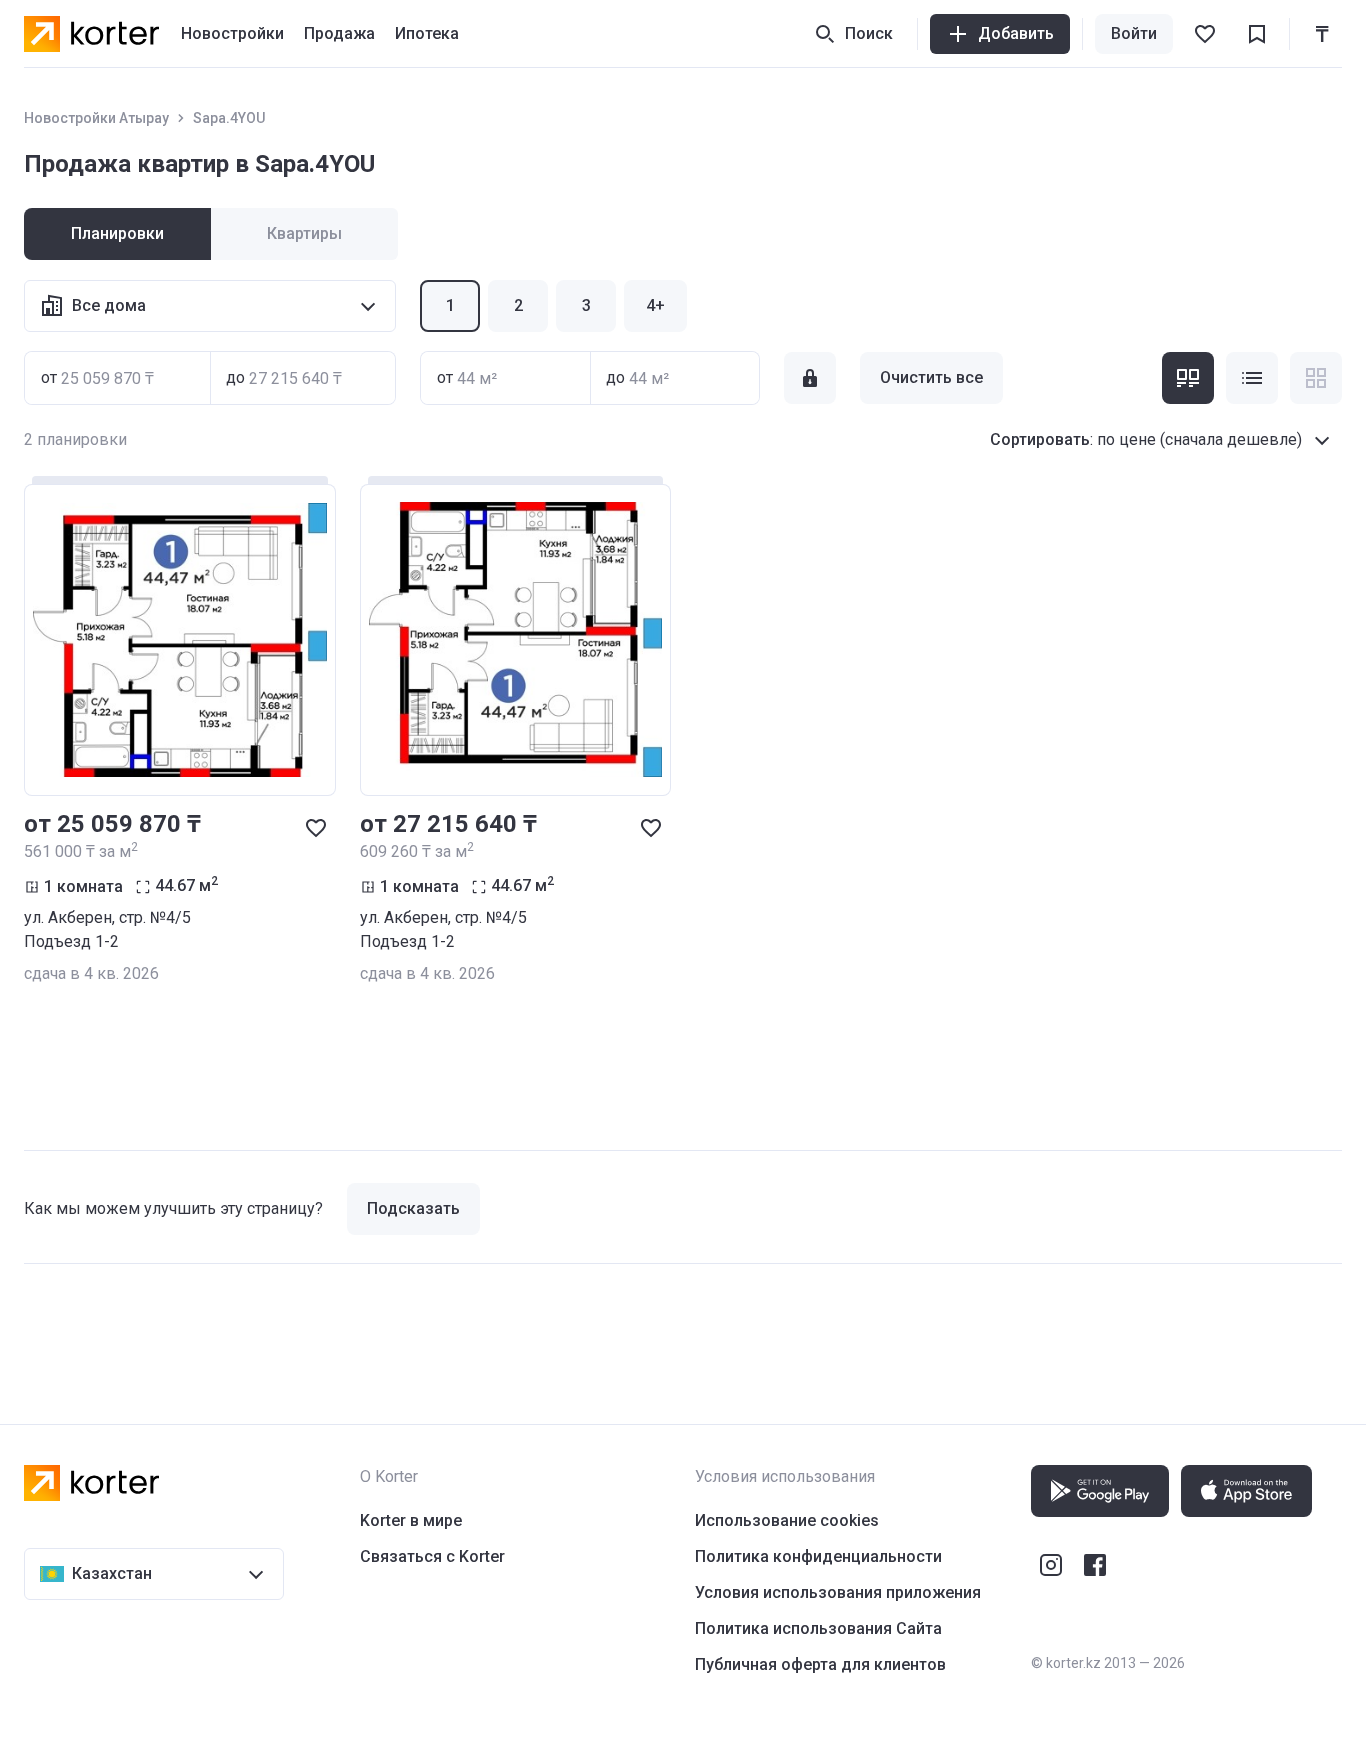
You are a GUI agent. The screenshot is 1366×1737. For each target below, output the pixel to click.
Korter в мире (411, 1520)
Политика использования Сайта (818, 1628)
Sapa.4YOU (229, 118)
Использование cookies (787, 1520)
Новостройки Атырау (96, 118)
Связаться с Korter (432, 1556)
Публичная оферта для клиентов (820, 1664)
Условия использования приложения (838, 1592)
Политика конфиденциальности (818, 1556)
